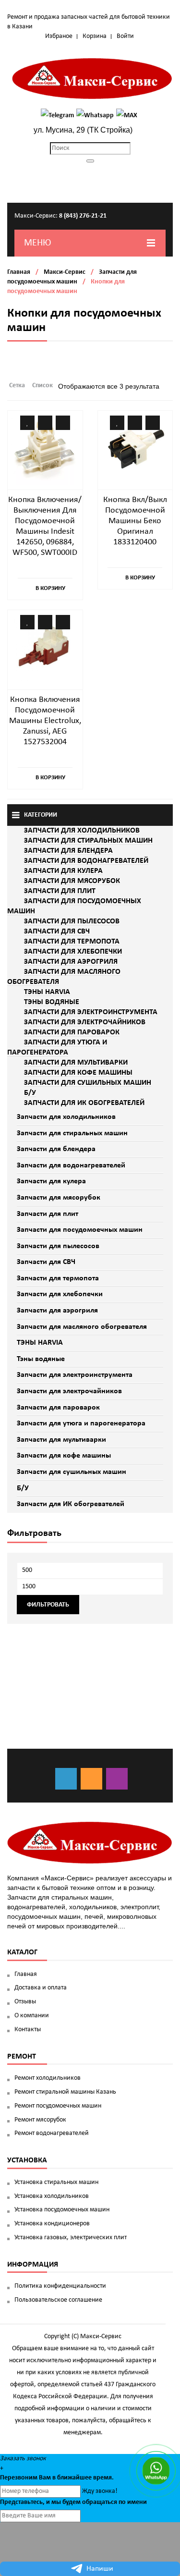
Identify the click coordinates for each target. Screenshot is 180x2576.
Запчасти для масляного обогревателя (82, 1327)
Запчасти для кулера (51, 1181)
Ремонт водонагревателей (52, 2133)
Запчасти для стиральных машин (72, 1133)
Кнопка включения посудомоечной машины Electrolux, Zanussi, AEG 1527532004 (45, 721)
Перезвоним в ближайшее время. (57, 2478)
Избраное (59, 36)
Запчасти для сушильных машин (72, 1472)
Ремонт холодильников (48, 2078)
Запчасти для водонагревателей (71, 1165)
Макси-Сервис (65, 272)
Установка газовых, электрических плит (71, 2238)
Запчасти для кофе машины (64, 1456)
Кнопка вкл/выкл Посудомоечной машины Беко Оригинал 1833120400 (135, 521)
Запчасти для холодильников (66, 1117)
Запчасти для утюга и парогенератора (81, 1423)
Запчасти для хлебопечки (60, 1294)
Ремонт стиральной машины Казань (65, 2092)
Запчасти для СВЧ (46, 1262)
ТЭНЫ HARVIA (40, 1343)
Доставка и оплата (41, 1988)
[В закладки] (27, 423)
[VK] (66, 1779)
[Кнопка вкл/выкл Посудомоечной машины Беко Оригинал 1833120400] (135, 448)
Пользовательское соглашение (58, 2300)
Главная (19, 272)
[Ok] (91, 1779)
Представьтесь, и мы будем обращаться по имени (73, 2502)
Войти (125, 36)
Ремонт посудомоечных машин (58, 2106)
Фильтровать (48, 1605)
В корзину (50, 588)
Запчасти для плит (48, 1214)
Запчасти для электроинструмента (75, 1375)
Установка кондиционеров (52, 2224)
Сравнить (45, 423)
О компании (32, 2016)
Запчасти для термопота (58, 1278)
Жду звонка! (100, 2491)
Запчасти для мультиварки (61, 1440)
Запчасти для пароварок (58, 1408)
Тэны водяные (41, 1359)
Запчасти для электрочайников (69, 1391)
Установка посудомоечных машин (62, 2210)
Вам (45, 2478)
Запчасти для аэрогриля (57, 1311)
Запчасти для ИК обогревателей (71, 1504)
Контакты (28, 2030)
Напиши (100, 2569)
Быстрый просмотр (63, 423)
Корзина (95, 36)
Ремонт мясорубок (40, 2120)
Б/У (23, 1488)
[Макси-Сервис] (92, 79)
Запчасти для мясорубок (59, 1198)
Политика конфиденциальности (60, 2286)
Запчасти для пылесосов (58, 1246)
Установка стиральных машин (56, 2182)
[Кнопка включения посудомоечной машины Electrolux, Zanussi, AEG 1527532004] (45, 647)
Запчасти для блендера (56, 1149)
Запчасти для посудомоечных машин (80, 1230)
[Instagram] (117, 1779)
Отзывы (25, 2002)
